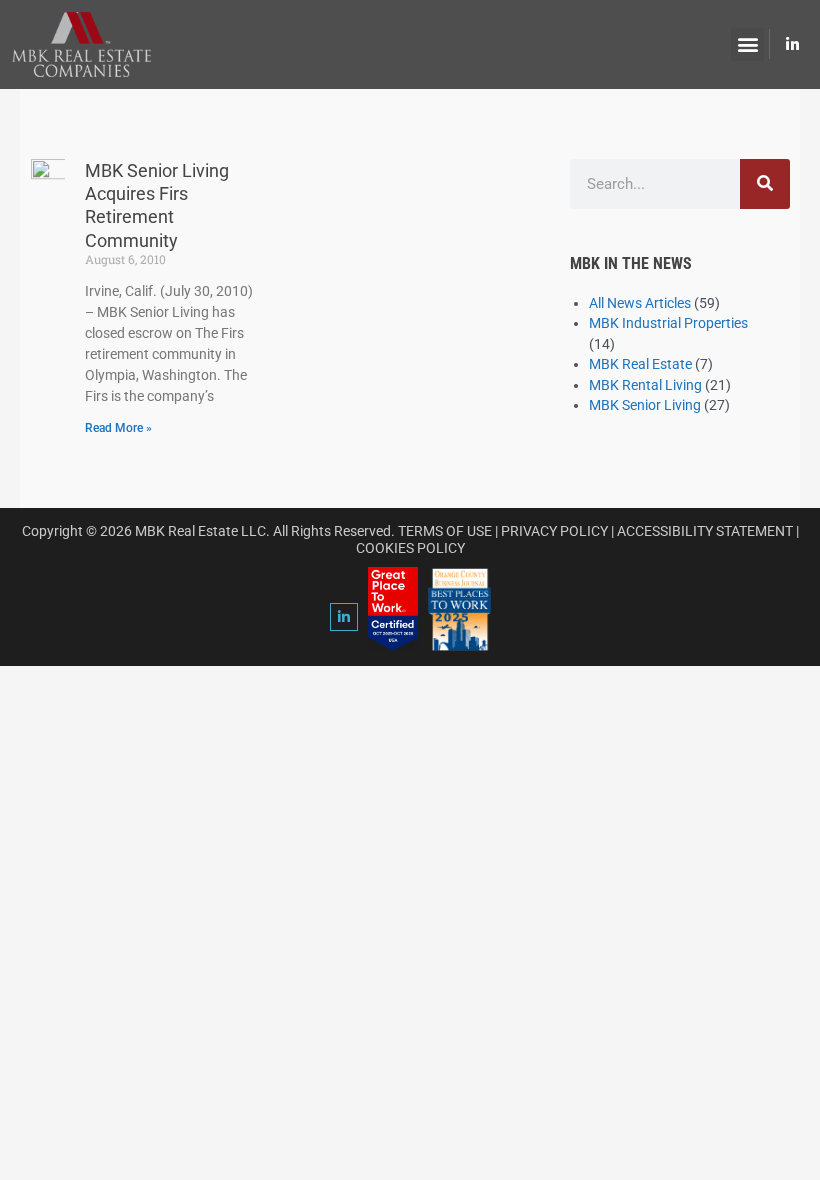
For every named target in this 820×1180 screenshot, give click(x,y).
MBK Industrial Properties (668, 323)
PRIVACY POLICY (554, 531)
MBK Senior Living (645, 405)
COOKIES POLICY (410, 548)
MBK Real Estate (640, 364)
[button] (747, 44)
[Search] (765, 184)
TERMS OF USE (445, 531)
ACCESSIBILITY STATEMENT (705, 531)
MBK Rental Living (645, 385)
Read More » (118, 428)
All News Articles (640, 303)
